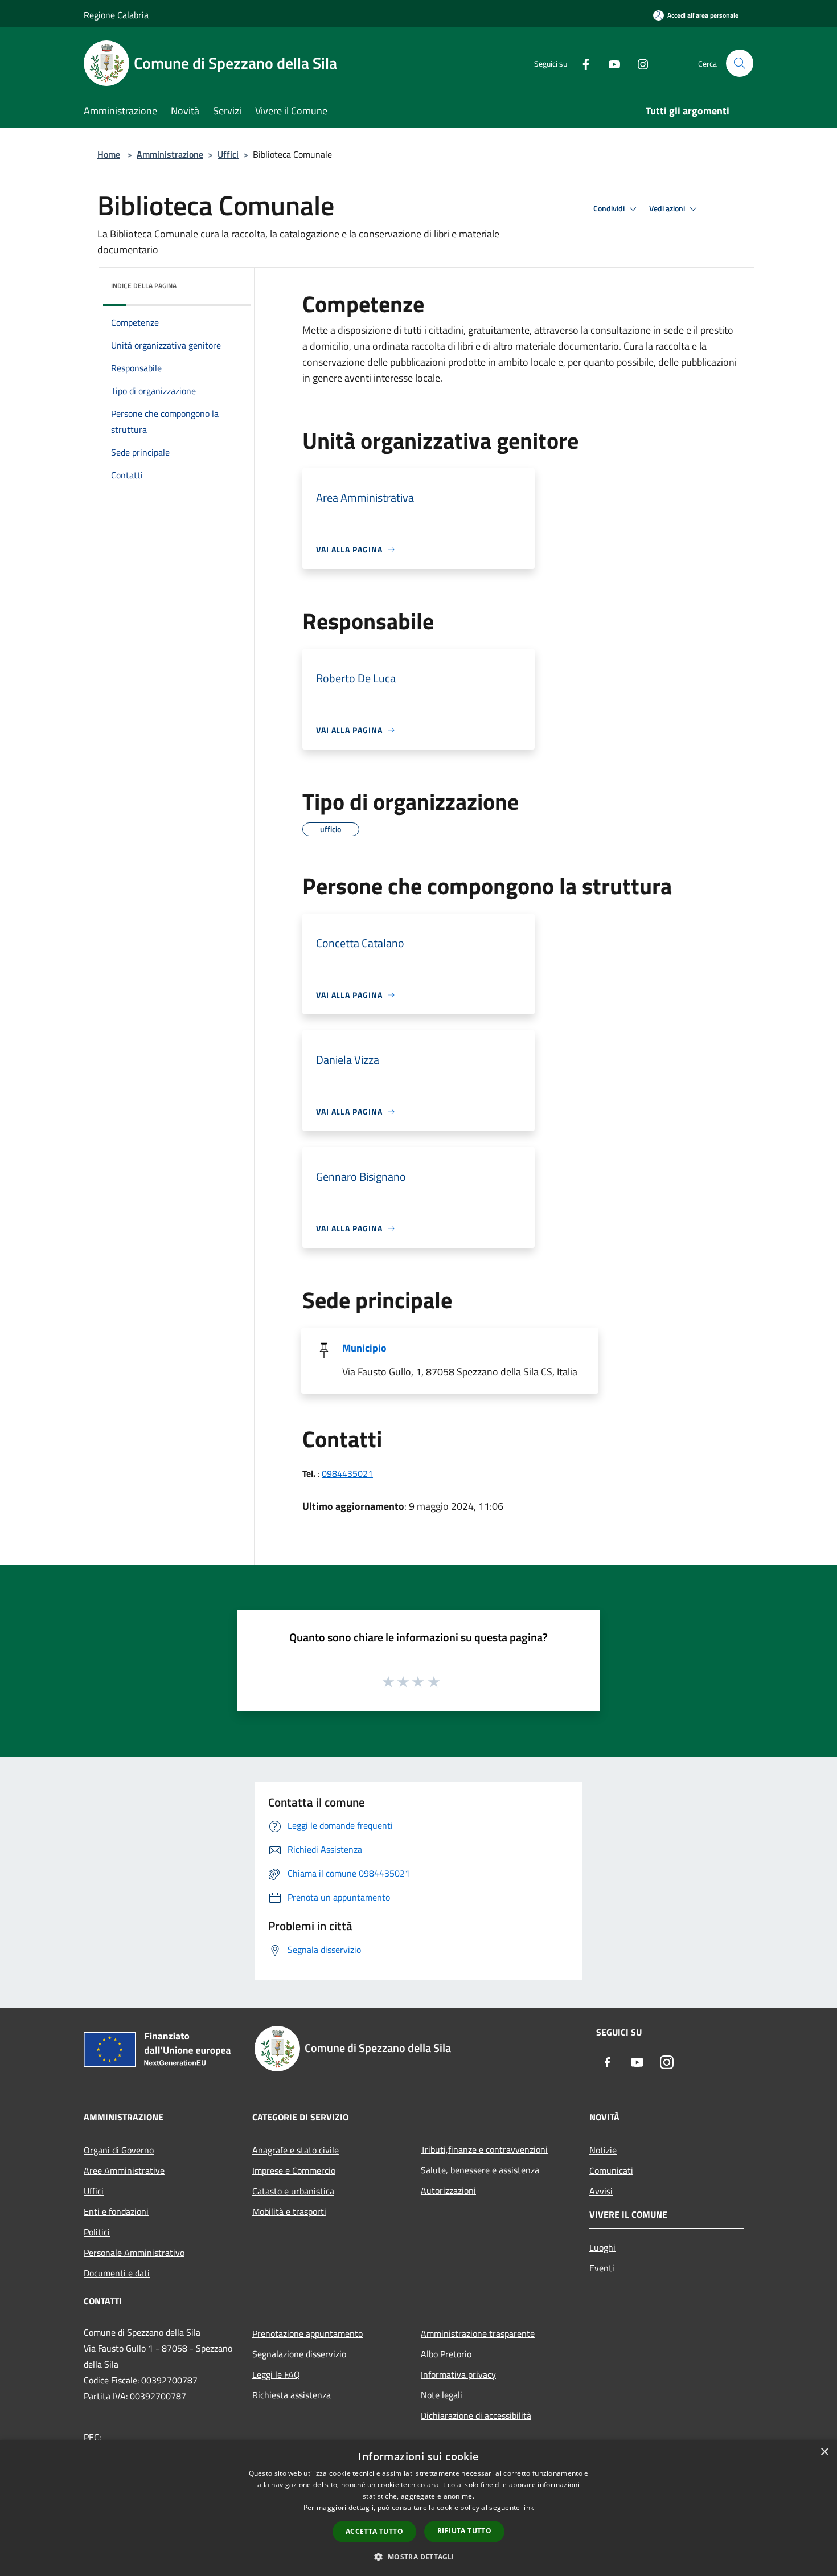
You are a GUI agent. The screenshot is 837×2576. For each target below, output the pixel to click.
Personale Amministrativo (134, 2253)
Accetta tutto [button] (374, 2531)
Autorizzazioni (448, 2190)
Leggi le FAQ (276, 2374)
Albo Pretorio (446, 2354)
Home (109, 154)
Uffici (228, 154)
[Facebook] (581, 63)
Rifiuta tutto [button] (464, 2531)
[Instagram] (638, 63)
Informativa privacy (458, 2374)
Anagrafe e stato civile (296, 2150)
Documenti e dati (117, 2273)
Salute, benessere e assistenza (480, 2170)
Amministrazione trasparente (478, 2333)
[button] (418, 2557)
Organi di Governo (119, 2150)
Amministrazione (170, 154)
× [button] (824, 2452)
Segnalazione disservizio (299, 2354)
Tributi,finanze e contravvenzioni (484, 2149)
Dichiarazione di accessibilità (476, 2415)
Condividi (610, 208)
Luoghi (602, 2247)
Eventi (602, 2268)
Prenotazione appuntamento (307, 2333)
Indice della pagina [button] (144, 286)
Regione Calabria (116, 15)
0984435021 (347, 1473)
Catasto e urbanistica (293, 2191)
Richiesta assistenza (292, 2395)
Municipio (364, 1348)
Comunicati (611, 2170)
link (528, 2507)
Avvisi (601, 2191)
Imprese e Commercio (294, 2170)
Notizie (603, 2150)
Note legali (442, 2395)
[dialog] (419, 2508)
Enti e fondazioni (116, 2211)
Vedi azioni (668, 208)
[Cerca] (740, 63)
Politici (97, 2232)
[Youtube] (610, 63)
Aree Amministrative (124, 2170)
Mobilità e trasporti (289, 2211)
